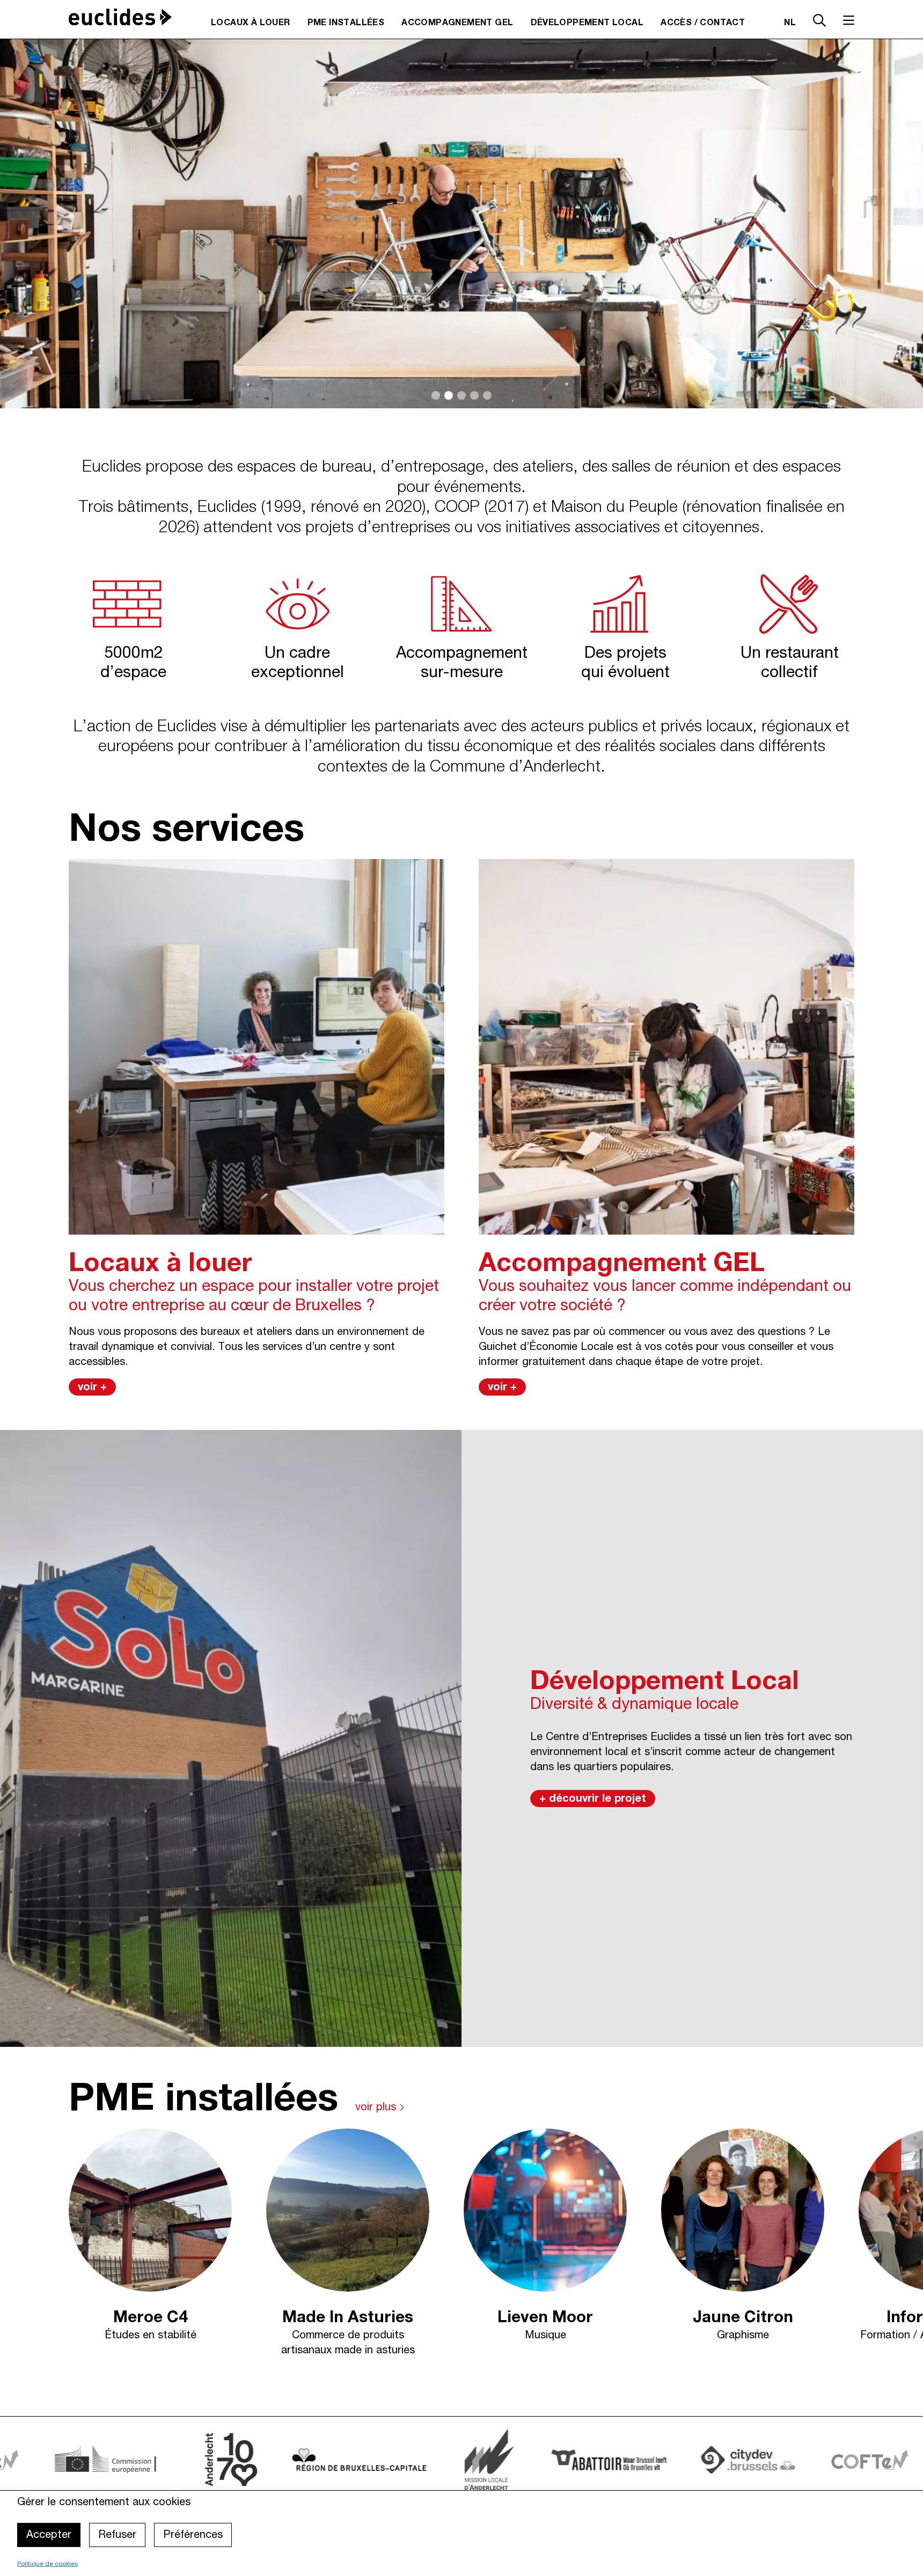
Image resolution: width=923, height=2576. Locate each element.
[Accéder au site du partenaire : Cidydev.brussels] (638, 2460)
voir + (92, 1388)
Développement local (587, 23)
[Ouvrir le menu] (849, 20)
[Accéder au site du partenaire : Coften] (760, 2459)
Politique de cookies (47, 2564)
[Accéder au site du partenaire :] (499, 2459)
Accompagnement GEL (457, 23)
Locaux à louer (251, 23)
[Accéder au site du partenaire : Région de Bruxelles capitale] (250, 2459)
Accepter (49, 2535)
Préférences (193, 2535)
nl (790, 23)
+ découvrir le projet (593, 1799)
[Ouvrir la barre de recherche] (819, 22)
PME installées (346, 23)
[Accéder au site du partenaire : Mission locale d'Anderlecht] (379, 2460)
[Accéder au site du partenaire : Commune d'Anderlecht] (121, 2460)
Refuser (117, 2535)
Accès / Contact (703, 23)
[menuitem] (251, 23)
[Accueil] (120, 17)
